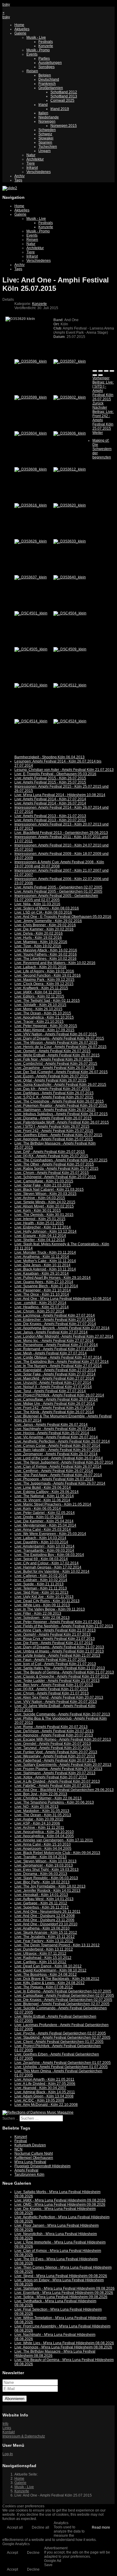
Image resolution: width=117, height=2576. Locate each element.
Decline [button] (33, 2553)
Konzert (21, 2137)
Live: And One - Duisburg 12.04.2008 (45, 1916)
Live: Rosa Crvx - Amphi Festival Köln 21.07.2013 (55, 1639)
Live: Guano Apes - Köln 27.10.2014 (44, 1282)
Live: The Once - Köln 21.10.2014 (42, 1294)
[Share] (100, 371)
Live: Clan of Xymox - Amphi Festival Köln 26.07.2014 (58, 1467)
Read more (101, 2527)
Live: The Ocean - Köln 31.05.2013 (43, 1815)
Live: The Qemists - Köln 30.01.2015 (44, 1215)
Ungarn (45, 151)
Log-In (8, 2454)
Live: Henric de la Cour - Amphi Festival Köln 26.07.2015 (60, 1047)
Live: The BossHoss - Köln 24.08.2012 (46, 1975)
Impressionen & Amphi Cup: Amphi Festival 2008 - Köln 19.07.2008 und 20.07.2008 (59, 864)
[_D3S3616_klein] (31, 505)
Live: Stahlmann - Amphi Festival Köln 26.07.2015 (55, 1110)
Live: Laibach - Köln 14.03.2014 (40, 1538)
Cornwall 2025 (62, 100)
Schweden (47, 130)
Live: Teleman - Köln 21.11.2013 (41, 1588)
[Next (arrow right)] (100, 375)
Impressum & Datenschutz (24, 2436)
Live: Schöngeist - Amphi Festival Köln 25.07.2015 (55, 1177)
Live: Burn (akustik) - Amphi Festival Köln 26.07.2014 (57, 1450)
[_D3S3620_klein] (70, 505)
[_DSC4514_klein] (31, 721)
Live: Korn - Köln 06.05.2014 (38, 1509)
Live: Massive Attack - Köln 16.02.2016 (46, 950)
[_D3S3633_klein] (70, 541)
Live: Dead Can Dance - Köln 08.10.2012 (48, 1966)
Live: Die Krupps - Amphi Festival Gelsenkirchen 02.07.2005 (63, 2000)
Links (7, 2428)
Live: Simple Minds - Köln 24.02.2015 (45, 1202)
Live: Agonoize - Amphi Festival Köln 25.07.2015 (54, 1139)
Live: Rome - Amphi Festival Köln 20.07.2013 (51, 1727)
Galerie (20, 33)
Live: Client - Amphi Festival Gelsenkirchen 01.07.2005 (59, 2042)
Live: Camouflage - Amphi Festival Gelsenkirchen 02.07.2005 (64, 1995)
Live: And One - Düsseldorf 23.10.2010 (46, 1924)
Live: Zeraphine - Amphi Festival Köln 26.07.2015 (54, 1068)
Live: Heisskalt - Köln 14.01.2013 (41, 1895)
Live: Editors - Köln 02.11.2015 (39, 996)
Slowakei (46, 138)
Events (32, 54)
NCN (18, 2149)
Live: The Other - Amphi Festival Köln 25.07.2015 (54, 1164)
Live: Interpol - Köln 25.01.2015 (40, 1219)
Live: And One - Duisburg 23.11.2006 (44, 1920)
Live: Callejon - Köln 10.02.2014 (41, 1576)
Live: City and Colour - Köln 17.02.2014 (46, 1563)
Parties (44, 58)
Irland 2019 (60, 109)
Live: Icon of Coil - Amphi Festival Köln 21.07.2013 (55, 1664)
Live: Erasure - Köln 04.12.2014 (40, 1236)
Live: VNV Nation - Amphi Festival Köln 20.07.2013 (56, 1702)
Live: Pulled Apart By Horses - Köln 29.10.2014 (52, 1278)
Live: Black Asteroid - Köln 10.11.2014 (45, 1269)
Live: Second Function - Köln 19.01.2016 (48, 975)
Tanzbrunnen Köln (29, 2175)
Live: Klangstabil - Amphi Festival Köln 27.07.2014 (55, 1370)
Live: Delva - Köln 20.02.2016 (39, 933)
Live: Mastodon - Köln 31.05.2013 (42, 1811)
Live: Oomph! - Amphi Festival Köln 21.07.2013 (52, 1634)
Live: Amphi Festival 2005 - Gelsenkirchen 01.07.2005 (58, 891)
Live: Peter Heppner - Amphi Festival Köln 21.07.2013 (58, 1622)
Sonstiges (46, 67)
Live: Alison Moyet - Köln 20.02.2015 (44, 1206)
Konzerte (46, 46)
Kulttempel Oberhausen (34, 2158)
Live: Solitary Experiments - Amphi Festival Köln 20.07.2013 (63, 1765)
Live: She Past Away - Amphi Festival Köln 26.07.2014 (58, 1475)
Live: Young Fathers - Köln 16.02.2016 (46, 954)
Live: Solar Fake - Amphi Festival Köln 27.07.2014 (55, 1374)
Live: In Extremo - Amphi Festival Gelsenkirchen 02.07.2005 (63, 1991)
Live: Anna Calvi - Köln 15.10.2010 (43, 1844)
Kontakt (9, 2432)
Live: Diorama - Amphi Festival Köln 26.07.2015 (53, 1118)
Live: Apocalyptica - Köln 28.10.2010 (44, 1832)
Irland (43, 105)
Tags (18, 180)
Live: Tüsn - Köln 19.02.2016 (38, 946)
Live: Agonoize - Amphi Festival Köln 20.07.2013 (54, 1735)
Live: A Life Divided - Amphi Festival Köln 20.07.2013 (57, 1781)
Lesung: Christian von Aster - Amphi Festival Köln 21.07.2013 (64, 770)
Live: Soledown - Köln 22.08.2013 (42, 1618)
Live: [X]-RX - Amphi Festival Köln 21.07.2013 (51, 1689)
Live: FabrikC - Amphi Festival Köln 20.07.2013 (52, 1786)
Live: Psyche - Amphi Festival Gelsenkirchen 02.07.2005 (60, 2033)
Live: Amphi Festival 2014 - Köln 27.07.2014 (50, 799)
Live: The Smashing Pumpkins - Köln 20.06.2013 (54, 1802)
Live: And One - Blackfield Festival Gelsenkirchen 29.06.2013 (64, 1790)
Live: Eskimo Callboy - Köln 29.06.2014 (46, 1492)
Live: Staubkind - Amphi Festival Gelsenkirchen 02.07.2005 (62, 2037)
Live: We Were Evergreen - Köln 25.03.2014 (50, 1534)
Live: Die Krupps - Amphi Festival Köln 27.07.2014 (55, 1324)
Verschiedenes (39, 172)
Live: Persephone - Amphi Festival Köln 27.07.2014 (56, 1345)
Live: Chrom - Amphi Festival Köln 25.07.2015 (52, 1173)
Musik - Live (36, 37)
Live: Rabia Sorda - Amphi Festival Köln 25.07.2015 (56, 1169)
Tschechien (48, 147)
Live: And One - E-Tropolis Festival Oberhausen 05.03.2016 (63, 917)
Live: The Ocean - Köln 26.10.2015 (43, 1013)
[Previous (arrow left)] (95, 375)
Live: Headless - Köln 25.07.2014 (42, 1307)
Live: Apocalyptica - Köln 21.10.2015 (44, 1017)
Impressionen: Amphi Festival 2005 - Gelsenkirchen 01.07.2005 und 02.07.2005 (56, 898)
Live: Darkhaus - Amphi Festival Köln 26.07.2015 (54, 1093)
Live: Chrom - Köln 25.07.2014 (39, 1311)
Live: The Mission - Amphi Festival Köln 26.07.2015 (56, 1043)
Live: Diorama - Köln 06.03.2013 (41, 1874)
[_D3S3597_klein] (70, 361)
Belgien (45, 75)
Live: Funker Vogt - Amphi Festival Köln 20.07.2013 (56, 1752)
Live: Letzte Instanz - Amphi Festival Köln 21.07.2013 (57, 1655)
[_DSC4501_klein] (31, 613)
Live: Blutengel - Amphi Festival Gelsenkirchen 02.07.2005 (62, 2004)
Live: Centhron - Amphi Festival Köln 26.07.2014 (54, 1471)
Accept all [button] (15, 2527)
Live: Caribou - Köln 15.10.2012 (40, 1962)
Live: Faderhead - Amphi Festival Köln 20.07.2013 (55, 1760)
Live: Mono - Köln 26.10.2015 (38, 1009)
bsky (6, 4)
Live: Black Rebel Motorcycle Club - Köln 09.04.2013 (57, 1853)
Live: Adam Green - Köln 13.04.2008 (44, 2096)
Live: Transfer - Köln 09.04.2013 (40, 1857)
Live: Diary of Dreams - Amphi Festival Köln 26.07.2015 (59, 1038)
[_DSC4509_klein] (70, 649)
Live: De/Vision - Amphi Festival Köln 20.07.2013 (54, 1731)
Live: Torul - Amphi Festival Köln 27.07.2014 (50, 1391)
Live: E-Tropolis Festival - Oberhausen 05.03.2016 (55, 774)
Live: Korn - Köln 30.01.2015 (38, 1210)
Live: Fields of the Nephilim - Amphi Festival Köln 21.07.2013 (64, 1626)
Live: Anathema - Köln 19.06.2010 (42, 1928)
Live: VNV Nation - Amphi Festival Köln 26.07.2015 (56, 1034)
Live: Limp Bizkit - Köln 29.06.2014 (43, 1488)
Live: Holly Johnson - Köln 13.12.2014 (45, 1231)
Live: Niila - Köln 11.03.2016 (37, 904)
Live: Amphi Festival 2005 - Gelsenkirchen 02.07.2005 (58, 887)
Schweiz (45, 134)
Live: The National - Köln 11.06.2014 (44, 1496)
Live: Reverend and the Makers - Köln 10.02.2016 (55, 963)
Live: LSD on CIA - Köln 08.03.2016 (43, 912)
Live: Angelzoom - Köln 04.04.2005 (43, 1849)
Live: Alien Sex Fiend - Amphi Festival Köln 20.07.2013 (59, 1697)
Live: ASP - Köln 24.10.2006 (37, 1823)
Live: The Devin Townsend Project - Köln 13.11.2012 (57, 1945)
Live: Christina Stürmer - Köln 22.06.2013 (48, 1798)
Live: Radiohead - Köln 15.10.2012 (43, 1958)
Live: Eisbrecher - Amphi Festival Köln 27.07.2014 (55, 1320)
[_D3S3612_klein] (70, 469)
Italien (43, 113)
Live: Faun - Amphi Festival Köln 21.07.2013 (50, 1660)
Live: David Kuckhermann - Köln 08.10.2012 (50, 1970)
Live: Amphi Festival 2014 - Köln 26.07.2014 (50, 803)
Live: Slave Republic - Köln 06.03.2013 (46, 1878)
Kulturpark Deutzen (30, 2145)
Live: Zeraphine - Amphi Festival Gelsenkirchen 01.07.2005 (63, 2063)
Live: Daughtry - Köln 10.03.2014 (41, 1542)
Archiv (19, 176)
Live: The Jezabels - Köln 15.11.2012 (45, 1937)
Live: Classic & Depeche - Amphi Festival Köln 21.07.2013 (62, 1676)
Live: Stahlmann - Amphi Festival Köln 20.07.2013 (55, 1773)
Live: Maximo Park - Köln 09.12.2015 (44, 980)
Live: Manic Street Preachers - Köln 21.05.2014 (53, 1504)
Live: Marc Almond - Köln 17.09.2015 (44, 1030)
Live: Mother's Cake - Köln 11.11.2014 (45, 1261)
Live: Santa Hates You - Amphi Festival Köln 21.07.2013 (60, 1668)
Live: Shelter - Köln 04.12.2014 (40, 1240)
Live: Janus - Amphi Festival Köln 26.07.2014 (51, 1425)
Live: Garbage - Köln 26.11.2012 (41, 1903)
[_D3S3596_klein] (31, 361)
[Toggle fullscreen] (106, 371)
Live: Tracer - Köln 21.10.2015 (39, 1022)
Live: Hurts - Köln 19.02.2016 (38, 938)
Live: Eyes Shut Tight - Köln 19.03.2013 (46, 1870)
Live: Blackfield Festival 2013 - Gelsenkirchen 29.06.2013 (61, 833)
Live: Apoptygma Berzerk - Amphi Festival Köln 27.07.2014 (62, 1328)
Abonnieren (15, 2399)
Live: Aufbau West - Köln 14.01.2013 (44, 1899)
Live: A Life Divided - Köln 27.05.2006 (45, 2084)
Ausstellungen (50, 63)
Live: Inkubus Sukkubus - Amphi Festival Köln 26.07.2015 (61, 1114)
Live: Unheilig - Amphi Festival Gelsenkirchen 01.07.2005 (61, 2067)
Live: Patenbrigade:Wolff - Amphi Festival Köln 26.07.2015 (62, 1122)
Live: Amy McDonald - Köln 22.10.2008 (46, 2105)
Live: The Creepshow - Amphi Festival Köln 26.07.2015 (59, 1101)
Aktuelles (22, 29)
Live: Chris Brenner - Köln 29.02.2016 (45, 925)
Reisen (32, 71)
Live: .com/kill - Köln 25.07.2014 (40, 1303)
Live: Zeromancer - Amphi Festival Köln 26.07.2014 (56, 1454)
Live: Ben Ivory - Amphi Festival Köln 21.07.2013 (54, 1685)
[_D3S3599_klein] (31, 397)
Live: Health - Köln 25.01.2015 (39, 1223)
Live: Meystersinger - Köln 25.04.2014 (45, 1525)
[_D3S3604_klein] (31, 433)
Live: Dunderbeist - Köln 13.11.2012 (44, 1949)
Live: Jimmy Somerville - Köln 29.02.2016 (48, 921)
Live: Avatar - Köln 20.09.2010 (39, 1819)
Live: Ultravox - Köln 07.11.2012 (40, 1954)
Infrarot (32, 168)
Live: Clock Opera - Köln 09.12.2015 (44, 984)
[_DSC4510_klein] (31, 685)
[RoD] (38, 2112)
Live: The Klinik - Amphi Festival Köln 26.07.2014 (54, 1412)
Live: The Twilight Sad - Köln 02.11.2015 (47, 1001)
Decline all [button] (40, 2527)
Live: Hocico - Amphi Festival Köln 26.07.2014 (52, 1433)
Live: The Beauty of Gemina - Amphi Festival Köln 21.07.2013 (64, 1672)
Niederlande (49, 117)
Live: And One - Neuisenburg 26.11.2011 (47, 1912)
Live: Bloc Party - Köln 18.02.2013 (42, 1882)
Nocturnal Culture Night (34, 2154)
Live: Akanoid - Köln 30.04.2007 (40, 2088)
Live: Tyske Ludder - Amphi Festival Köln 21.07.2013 (57, 1681)
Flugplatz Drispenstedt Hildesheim (42, 2166)
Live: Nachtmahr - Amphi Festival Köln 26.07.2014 (55, 1429)
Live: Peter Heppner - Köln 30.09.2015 (46, 1026)
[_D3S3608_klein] (31, 469)
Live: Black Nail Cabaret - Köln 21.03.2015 (49, 1189)
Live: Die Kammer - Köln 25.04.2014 (44, 1521)
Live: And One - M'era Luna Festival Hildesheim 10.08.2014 (63, 1299)
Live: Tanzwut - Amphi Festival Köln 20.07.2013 (53, 1748)
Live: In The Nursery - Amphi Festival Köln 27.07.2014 (58, 1366)
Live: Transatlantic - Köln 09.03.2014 (44, 1551)
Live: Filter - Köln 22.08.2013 (38, 1613)
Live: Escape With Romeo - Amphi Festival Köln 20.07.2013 (63, 1739)
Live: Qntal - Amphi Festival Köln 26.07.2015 (50, 1080)
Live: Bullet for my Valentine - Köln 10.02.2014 (52, 1572)
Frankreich (47, 84)
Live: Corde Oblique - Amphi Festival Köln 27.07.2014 (58, 1357)
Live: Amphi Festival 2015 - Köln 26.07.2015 (50, 778)
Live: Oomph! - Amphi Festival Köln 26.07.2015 (52, 1051)
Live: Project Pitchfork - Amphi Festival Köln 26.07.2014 (59, 1395)
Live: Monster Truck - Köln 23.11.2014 (45, 1252)
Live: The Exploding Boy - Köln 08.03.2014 (49, 1555)
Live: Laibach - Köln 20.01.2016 (40, 967)
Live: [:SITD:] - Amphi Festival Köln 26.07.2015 (52, 1127)
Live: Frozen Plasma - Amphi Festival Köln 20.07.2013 (58, 1769)
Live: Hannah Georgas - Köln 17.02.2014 (48, 1567)
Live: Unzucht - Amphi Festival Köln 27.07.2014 (53, 1383)
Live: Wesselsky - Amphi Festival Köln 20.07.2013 (55, 1756)
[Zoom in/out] (112, 371)
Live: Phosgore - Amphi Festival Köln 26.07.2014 (54, 1479)
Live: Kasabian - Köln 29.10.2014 (42, 1273)
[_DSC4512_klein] (70, 685)
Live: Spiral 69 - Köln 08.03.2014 (41, 1559)
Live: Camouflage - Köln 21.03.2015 (44, 1181)
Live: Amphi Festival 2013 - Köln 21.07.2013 (50, 816)
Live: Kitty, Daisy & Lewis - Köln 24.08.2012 (49, 1983)
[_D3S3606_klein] (70, 433)
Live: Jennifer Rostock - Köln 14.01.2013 (47, 1891)
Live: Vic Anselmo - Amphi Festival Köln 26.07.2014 (56, 1437)
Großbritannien (51, 88)
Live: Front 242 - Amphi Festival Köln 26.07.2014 (54, 1408)
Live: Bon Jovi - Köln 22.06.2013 (41, 1794)
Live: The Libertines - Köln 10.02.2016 (45, 959)
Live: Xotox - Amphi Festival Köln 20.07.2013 (51, 1777)
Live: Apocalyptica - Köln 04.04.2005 (44, 1836)
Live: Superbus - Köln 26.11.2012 (42, 1907)
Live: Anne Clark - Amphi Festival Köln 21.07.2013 (55, 1630)
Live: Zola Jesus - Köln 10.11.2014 (42, 1265)
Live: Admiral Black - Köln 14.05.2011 (45, 2092)
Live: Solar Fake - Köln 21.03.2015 (43, 1185)
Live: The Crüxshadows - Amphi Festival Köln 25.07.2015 (61, 1160)
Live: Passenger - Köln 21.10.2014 (43, 1290)
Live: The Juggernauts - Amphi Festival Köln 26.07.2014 (60, 1483)
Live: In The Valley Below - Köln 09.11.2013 (50, 1609)
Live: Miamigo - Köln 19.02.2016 (41, 942)
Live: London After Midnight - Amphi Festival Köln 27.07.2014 (64, 1336)
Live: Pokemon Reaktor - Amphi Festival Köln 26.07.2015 (61, 1106)
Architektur (35, 159)
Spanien (45, 142)
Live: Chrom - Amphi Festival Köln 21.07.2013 (52, 1693)
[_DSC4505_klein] (31, 649)
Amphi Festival (26, 2170)
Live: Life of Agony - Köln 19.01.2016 (44, 971)
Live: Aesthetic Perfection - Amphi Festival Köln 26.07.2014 (62, 1441)
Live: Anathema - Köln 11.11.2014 (42, 1257)
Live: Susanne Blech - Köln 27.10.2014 (46, 1286)
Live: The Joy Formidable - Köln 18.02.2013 (50, 1886)
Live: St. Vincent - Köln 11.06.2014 (42, 1500)
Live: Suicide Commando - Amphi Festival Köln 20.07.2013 (62, 1714)
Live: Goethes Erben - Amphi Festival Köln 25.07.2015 (58, 1135)
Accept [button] (12, 2553)
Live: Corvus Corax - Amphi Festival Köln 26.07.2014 (57, 1446)
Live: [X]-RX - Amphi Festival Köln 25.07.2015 (51, 1156)
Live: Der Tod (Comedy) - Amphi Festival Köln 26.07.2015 (61, 1072)
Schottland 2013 (64, 96)
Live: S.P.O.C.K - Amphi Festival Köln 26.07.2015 (54, 1097)
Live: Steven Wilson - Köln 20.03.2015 (45, 1194)
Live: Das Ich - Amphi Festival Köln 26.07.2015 (52, 1089)
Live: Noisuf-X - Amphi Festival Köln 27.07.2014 (53, 1387)
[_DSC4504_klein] (70, 613)
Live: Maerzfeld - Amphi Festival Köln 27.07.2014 (54, 1378)
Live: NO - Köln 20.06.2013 (36, 1807)
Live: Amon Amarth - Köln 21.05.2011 (44, 2079)
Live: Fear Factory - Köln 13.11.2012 (44, 1941)
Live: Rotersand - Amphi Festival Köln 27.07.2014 (55, 1349)
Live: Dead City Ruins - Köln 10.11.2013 (47, 1601)
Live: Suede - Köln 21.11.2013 (39, 1584)
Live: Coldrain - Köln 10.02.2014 (41, 1580)
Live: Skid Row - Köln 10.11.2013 (41, 1592)
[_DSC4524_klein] (70, 721)
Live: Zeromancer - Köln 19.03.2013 (44, 1865)
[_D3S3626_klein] (31, 541)
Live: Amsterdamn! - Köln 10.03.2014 (44, 1546)
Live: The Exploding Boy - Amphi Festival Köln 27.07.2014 (61, 1362)
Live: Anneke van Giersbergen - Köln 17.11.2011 (54, 1840)
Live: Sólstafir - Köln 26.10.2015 (40, 1005)
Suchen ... (10, 2118)
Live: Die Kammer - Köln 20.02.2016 (44, 929)
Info (5, 2424)
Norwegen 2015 (64, 126)
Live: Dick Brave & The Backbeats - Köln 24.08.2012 (57, 1979)
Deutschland (49, 79)
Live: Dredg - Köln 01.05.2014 (39, 1517)
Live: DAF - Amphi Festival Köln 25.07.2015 (50, 1152)
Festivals (46, 42)
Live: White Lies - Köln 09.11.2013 (42, 1605)
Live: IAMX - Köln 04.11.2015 (38, 992)
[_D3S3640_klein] (70, 577)
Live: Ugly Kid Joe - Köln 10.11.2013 (44, 1597)
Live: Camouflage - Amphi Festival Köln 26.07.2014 (56, 1399)
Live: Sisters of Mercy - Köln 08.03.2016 (47, 908)
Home (19, 25)
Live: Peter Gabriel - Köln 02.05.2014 (45, 1513)
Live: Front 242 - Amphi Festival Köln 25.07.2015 (54, 1131)
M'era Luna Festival (30, 2162)
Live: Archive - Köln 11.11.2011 (39, 1828)
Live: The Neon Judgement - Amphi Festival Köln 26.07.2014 (64, 1462)
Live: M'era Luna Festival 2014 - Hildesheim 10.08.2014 (60, 795)
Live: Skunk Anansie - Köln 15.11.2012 (46, 1933)
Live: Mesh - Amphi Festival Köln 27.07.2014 (51, 1353)
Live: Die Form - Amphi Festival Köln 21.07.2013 (54, 1643)
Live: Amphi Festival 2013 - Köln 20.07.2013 (50, 820)
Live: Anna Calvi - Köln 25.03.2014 (43, 1530)
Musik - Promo (38, 50)
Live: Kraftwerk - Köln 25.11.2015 (41, 988)
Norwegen (47, 121)
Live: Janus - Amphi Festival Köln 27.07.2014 (51, 1332)
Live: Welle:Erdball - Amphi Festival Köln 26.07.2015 (57, 1055)
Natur (31, 155)
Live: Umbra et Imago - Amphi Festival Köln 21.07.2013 (59, 1651)
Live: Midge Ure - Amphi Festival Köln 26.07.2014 (55, 1404)
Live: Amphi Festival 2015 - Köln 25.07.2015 (50, 782)
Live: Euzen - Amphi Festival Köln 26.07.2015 (51, 1076)
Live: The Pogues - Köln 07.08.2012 (44, 1987)
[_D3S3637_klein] (31, 577)
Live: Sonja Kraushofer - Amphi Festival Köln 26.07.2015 (60, 1085)
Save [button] (48, 2565)
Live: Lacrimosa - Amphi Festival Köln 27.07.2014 (55, 1315)
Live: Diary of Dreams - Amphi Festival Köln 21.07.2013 (59, 1647)
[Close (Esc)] (95, 371)
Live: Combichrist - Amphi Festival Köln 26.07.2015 (56, 1064)
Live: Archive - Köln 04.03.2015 (40, 1198)
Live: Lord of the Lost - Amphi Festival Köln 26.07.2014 (59, 1458)
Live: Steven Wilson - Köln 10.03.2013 (45, 1861)
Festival (21, 2141)
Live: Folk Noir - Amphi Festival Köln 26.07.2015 (53, 1059)
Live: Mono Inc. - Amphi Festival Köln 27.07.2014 (54, 1341)
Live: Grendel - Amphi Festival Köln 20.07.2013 (53, 1744)
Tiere (31, 163)
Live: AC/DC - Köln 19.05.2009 (39, 2100)
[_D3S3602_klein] (70, 397)
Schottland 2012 (64, 92)
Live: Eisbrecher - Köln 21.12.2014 (43, 1227)
